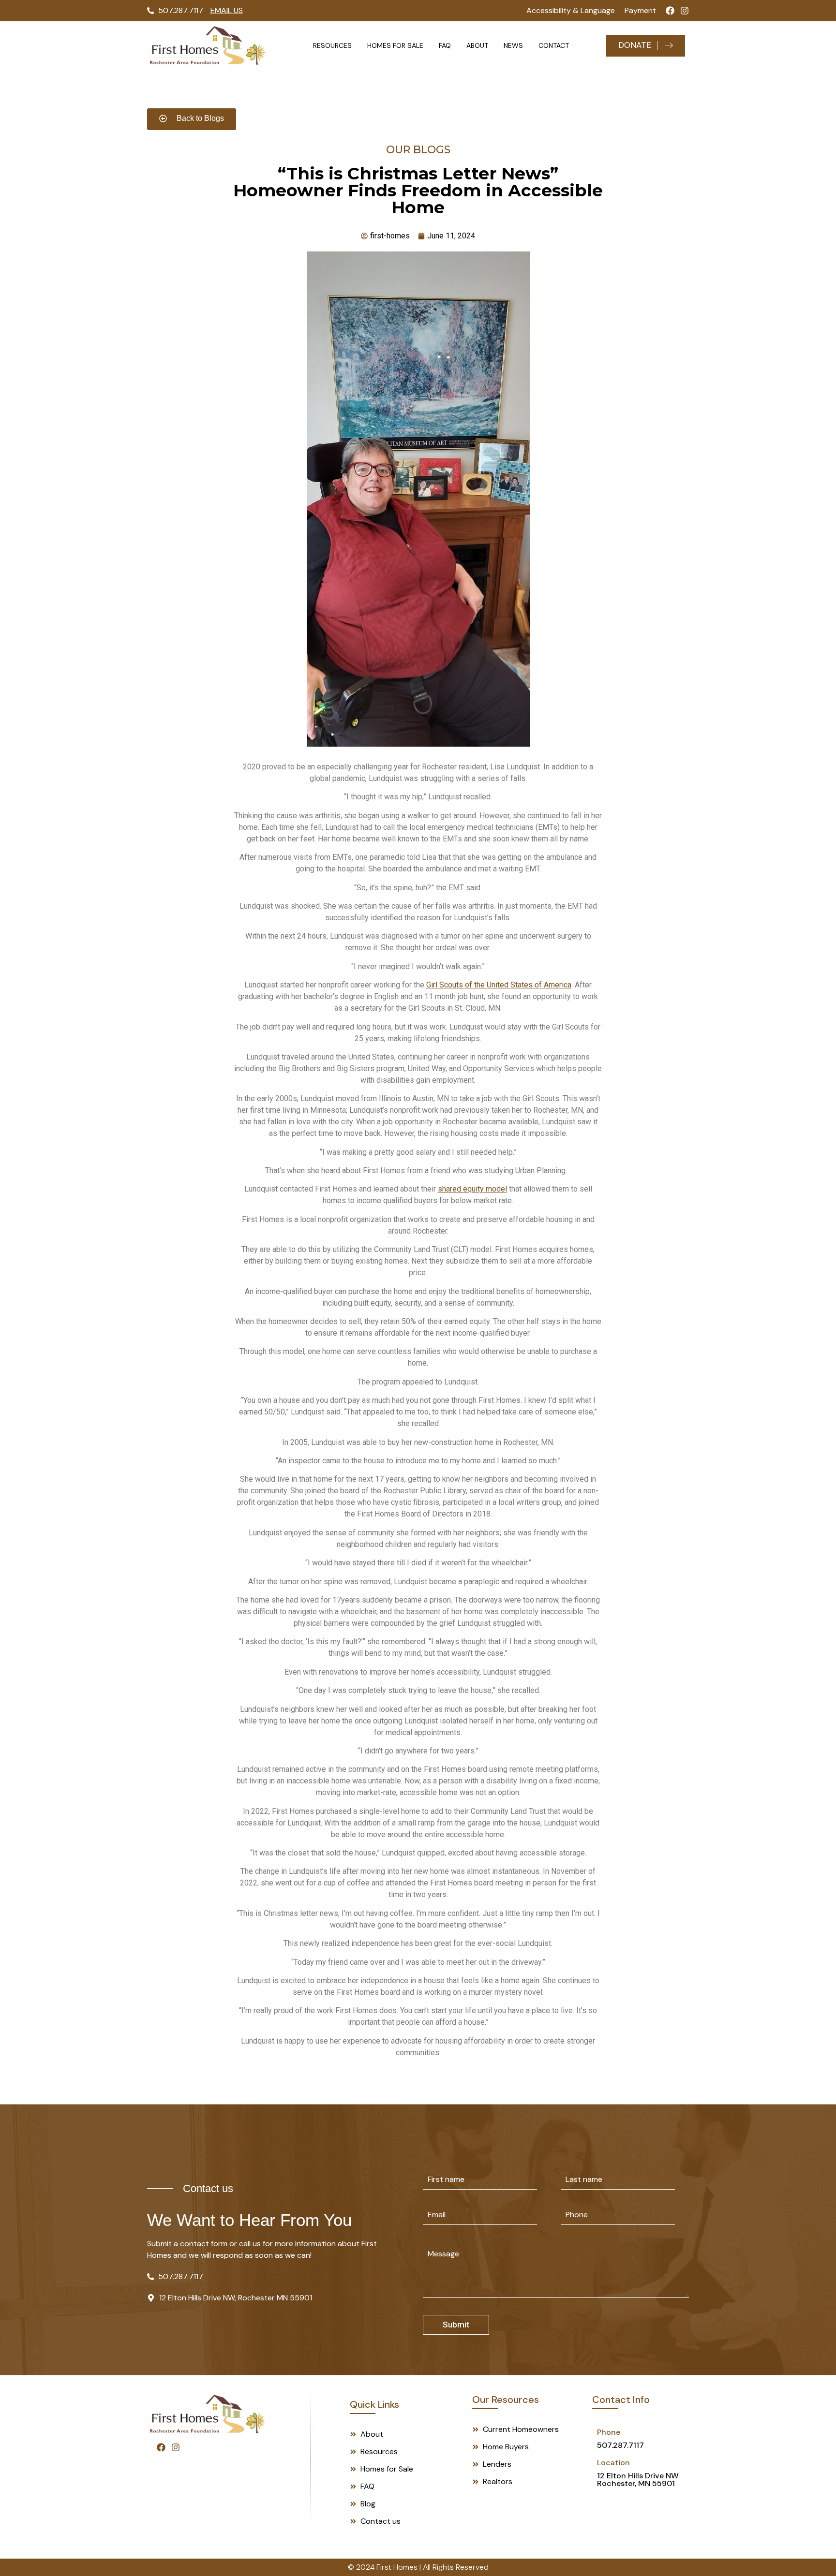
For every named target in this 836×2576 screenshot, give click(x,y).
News (513, 45)
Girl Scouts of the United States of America (499, 985)
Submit (456, 2325)
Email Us (227, 10)
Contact (554, 45)
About (477, 45)
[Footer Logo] (207, 2414)
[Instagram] (685, 11)
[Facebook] (670, 11)
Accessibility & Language (571, 10)
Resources (332, 45)
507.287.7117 (620, 2445)
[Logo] (207, 45)
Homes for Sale (395, 45)
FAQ (445, 45)
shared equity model (472, 1189)
